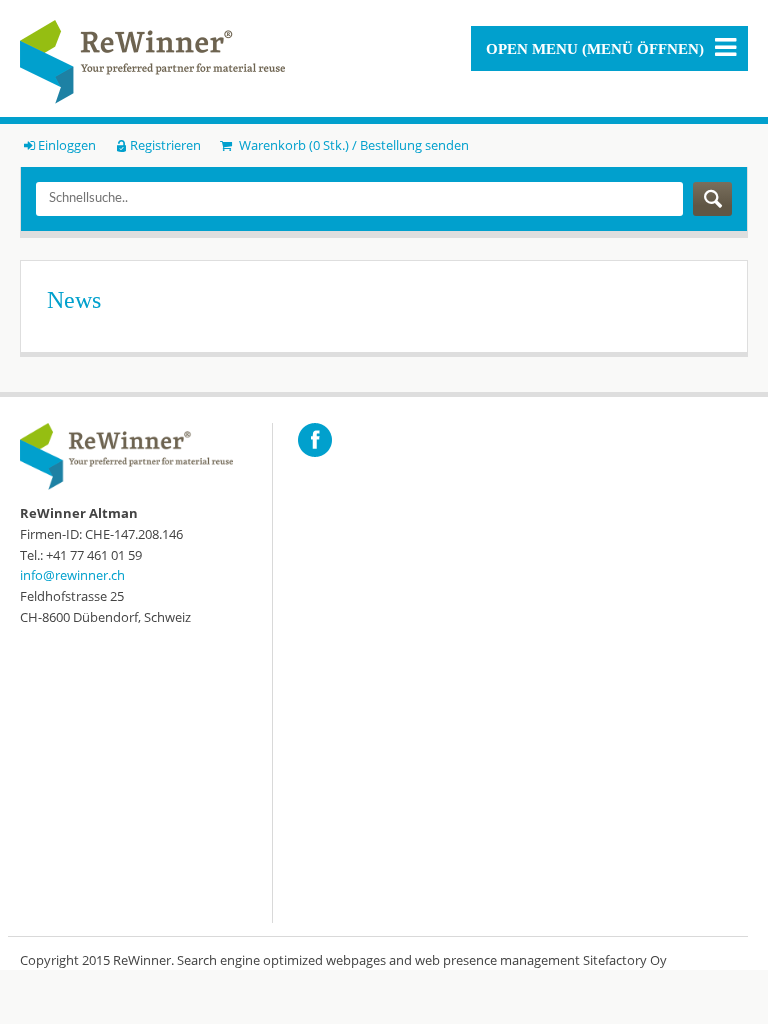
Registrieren (165, 145)
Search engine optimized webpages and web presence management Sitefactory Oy (422, 960)
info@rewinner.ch (72, 575)
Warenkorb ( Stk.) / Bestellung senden (352, 145)
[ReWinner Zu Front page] (152, 62)
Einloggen (67, 145)
